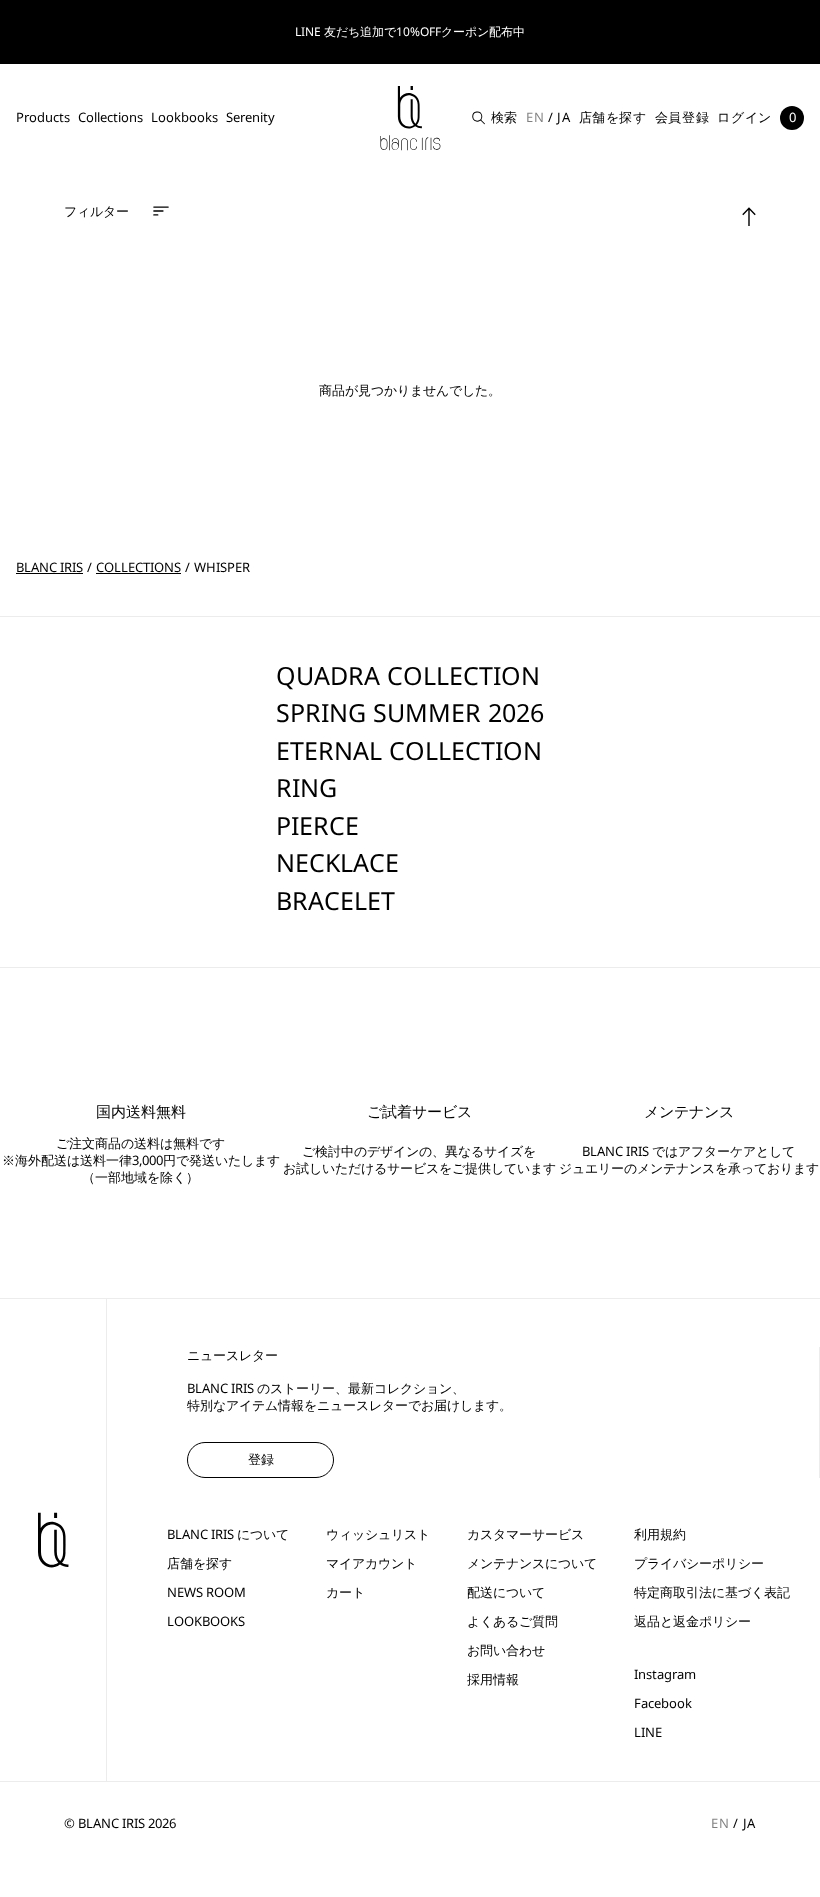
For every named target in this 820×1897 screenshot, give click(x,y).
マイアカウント (371, 1563)
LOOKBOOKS (206, 1621)
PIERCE (317, 825)
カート (345, 1592)
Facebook (663, 1703)
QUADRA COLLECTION (408, 675)
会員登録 (682, 117)
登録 (261, 1459)
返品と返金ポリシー (692, 1621)
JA (563, 117)
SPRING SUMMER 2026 (410, 712)
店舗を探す (613, 117)
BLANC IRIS (49, 567)
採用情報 (493, 1679)
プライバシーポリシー (699, 1563)
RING (306, 787)
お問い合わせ (506, 1650)
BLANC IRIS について (228, 1534)
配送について (506, 1592)
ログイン (744, 117)
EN (535, 117)
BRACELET (335, 900)
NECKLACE (337, 862)
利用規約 (660, 1534)
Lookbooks (184, 117)
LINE (648, 1732)
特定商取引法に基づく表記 (712, 1592)
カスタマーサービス (525, 1534)
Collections (110, 117)
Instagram (665, 1674)
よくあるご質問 (512, 1621)
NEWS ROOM (206, 1592)
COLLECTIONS (138, 567)
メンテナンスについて (532, 1563)
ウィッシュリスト (378, 1534)
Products (43, 117)
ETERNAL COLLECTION (409, 750)
